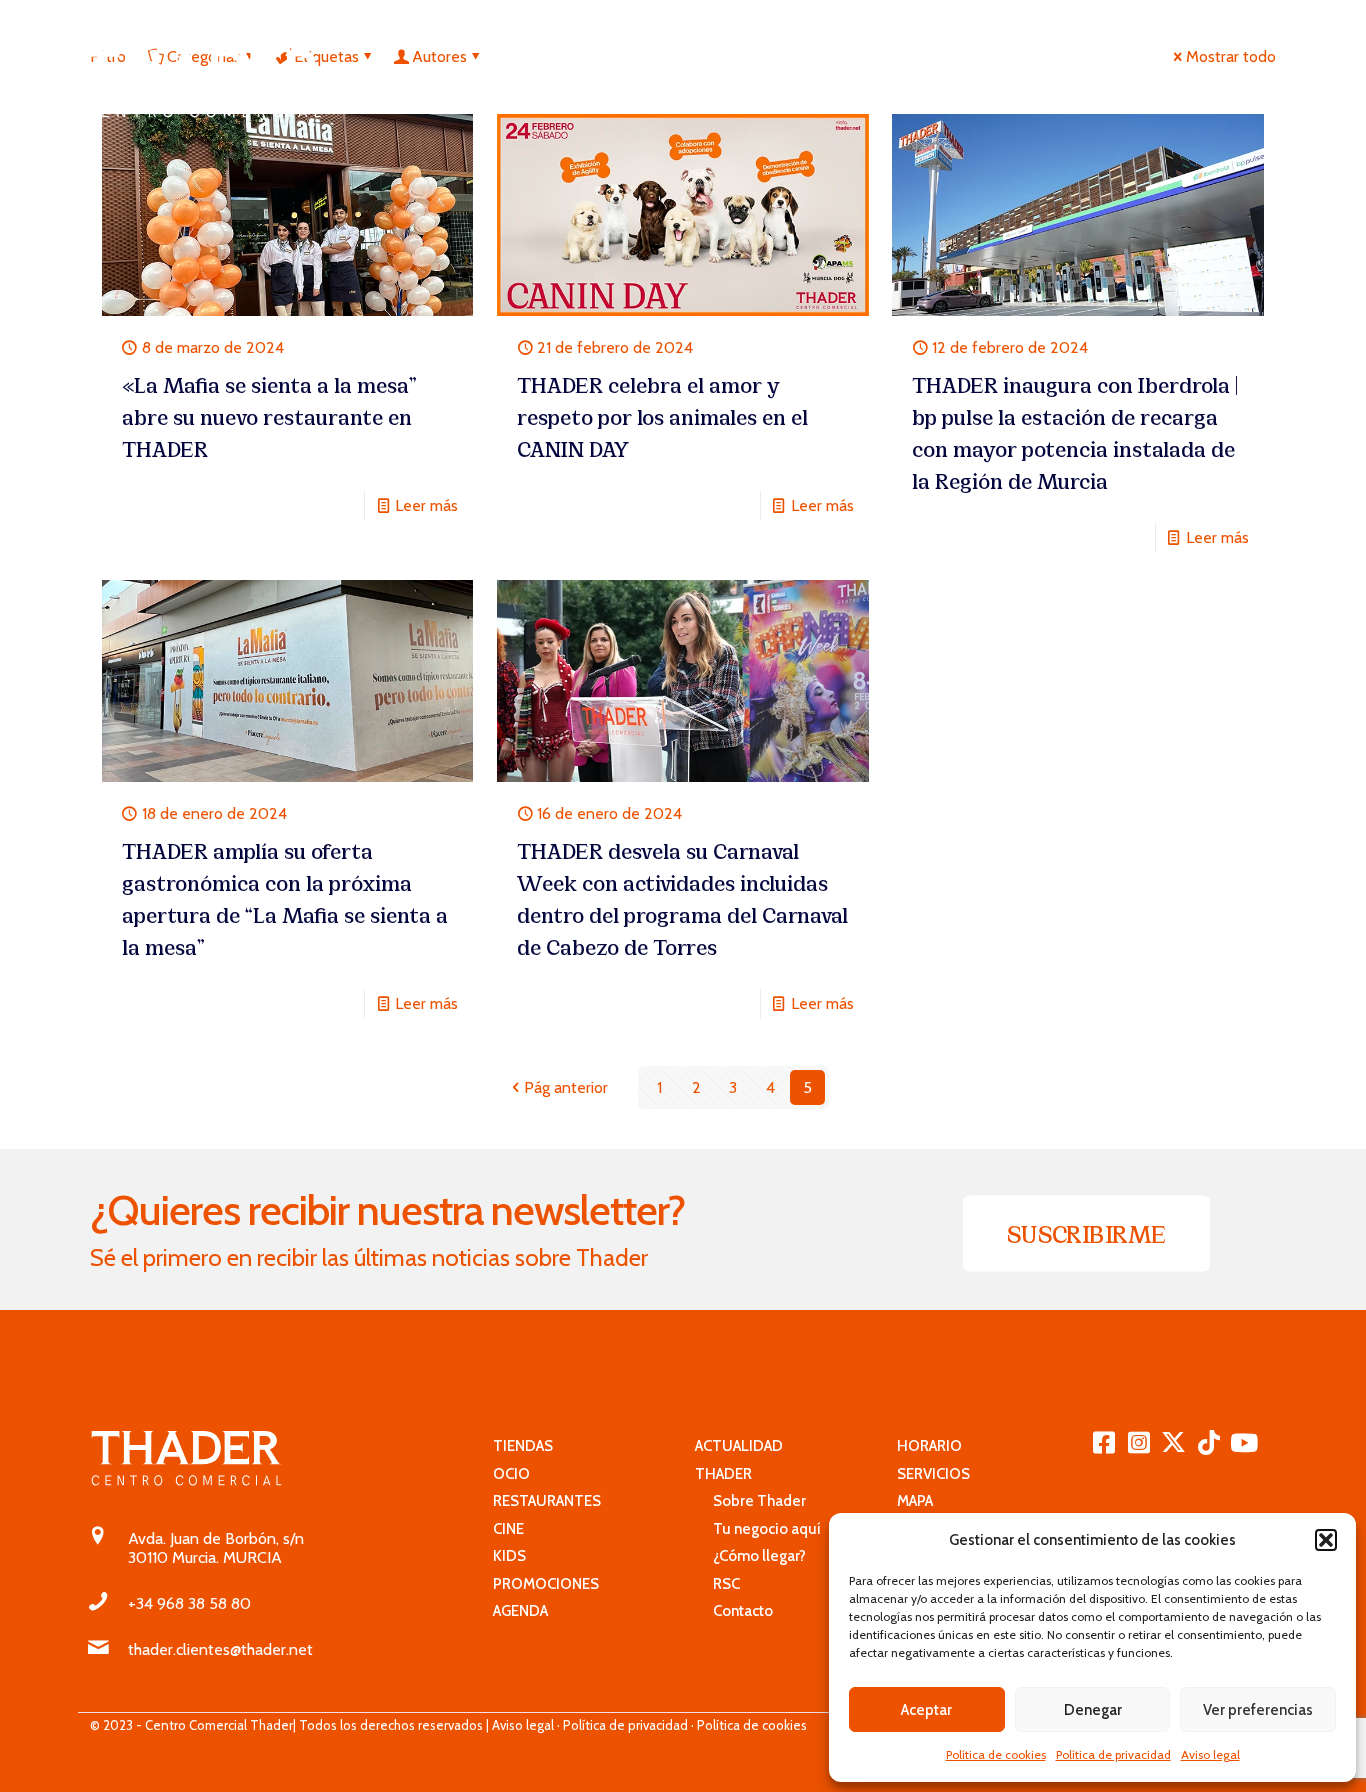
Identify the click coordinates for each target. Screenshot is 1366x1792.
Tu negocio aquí (758, 1529)
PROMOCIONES (546, 1584)
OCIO (511, 1474)
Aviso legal (1210, 1754)
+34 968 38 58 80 (189, 1603)
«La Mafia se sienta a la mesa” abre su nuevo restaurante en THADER (269, 415)
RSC (717, 1584)
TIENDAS (523, 1446)
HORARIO (929, 1446)
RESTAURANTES (547, 1501)
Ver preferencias (1258, 1710)
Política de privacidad (1113, 1754)
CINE (508, 1529)
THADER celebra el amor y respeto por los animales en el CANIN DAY (662, 415)
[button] (1326, 1540)
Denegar (1093, 1710)
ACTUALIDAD (739, 1446)
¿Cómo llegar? (750, 1556)
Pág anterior (566, 1087)
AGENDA (520, 1611)
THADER (723, 1474)
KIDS (509, 1556)
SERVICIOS (933, 1474)
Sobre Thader (750, 1501)
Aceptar (926, 1710)
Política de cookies (996, 1754)
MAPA (915, 1501)
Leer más (426, 505)
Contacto (734, 1611)
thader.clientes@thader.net (220, 1649)
